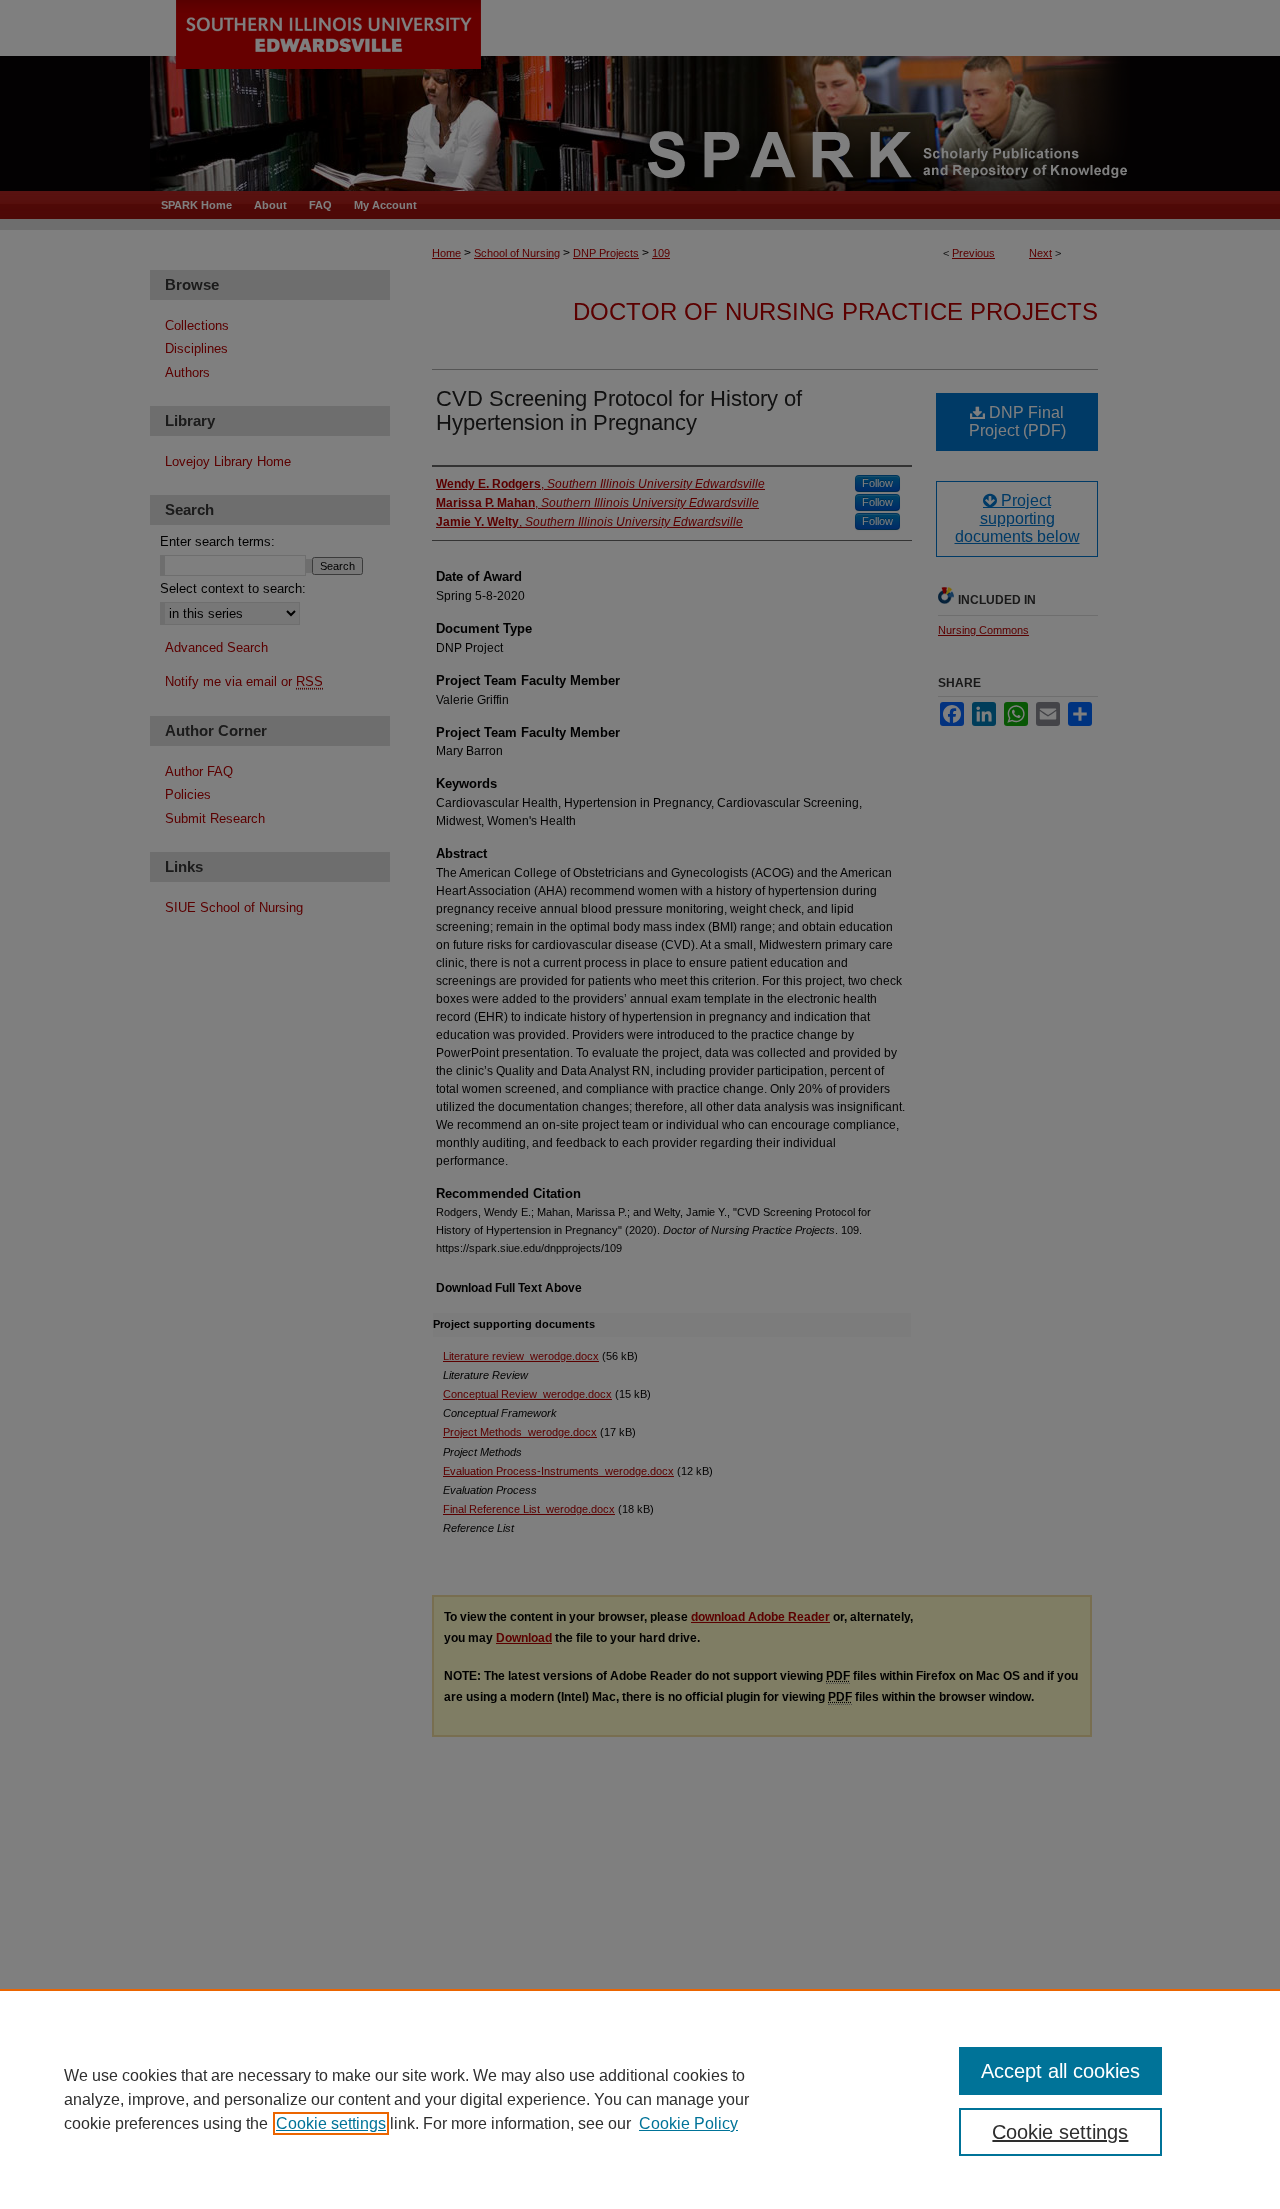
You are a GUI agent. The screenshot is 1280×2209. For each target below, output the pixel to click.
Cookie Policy (688, 2123)
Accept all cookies (1060, 2071)
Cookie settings (331, 2123)
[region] (640, 2099)
